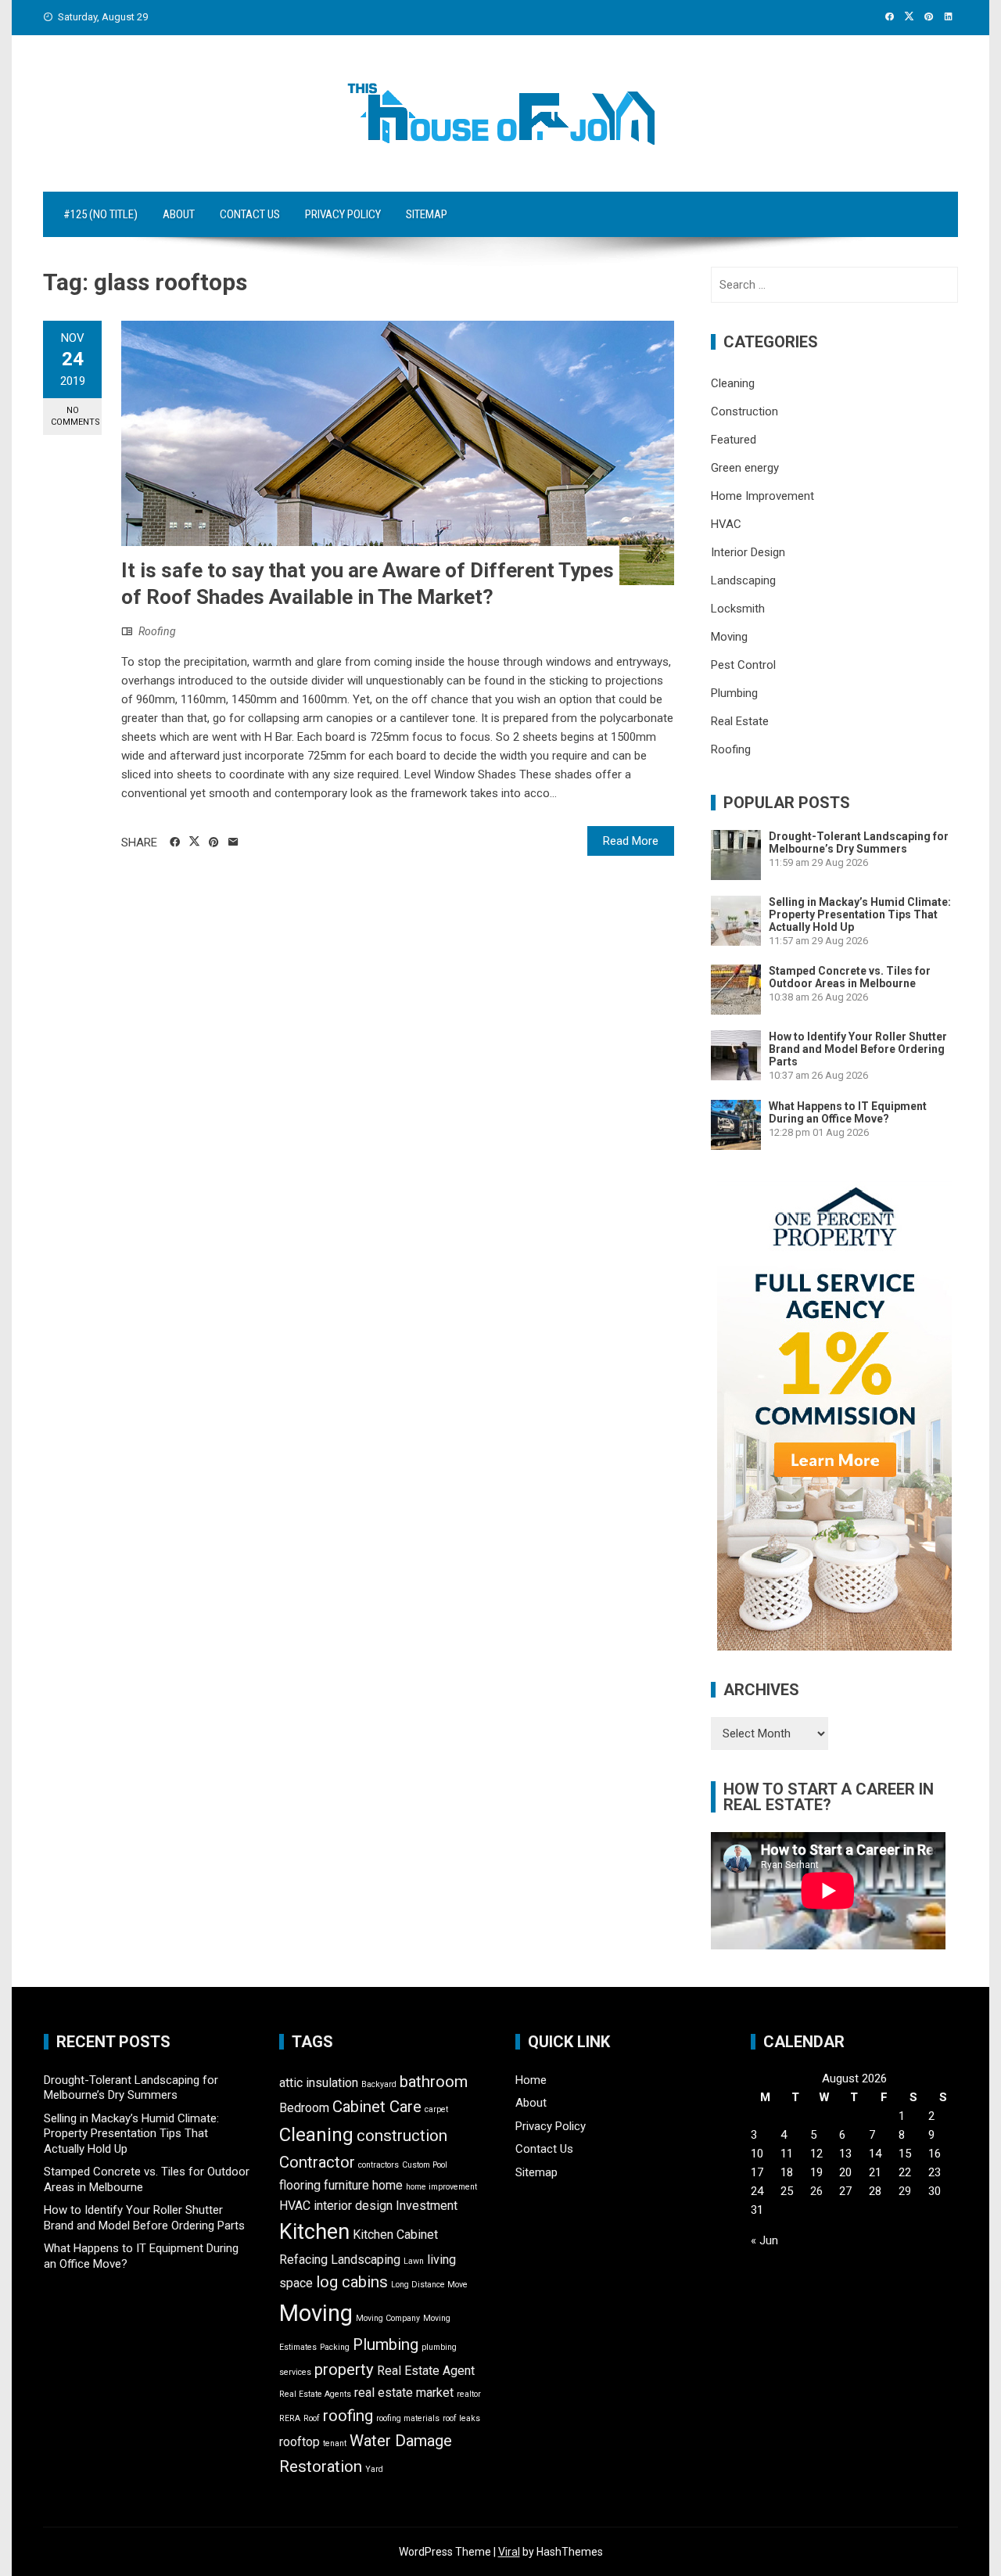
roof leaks (461, 2418)
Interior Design (748, 552)
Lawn (414, 2261)
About (179, 214)
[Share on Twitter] (194, 842)
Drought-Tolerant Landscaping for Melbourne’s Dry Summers (859, 842)
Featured (734, 440)
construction (402, 2136)
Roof (312, 2418)
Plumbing (734, 693)
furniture (346, 2185)
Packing (335, 2347)
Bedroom (304, 2108)
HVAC (726, 524)
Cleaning (733, 383)
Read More (631, 841)
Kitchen (314, 2232)
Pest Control (743, 665)
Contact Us (250, 214)
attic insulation (319, 2083)
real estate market (404, 2393)
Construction (744, 411)
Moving (729, 637)
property (344, 2369)
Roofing (157, 631)
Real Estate (740, 721)
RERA (290, 2418)
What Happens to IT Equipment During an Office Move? (848, 1112)
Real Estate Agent (426, 2371)
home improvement (441, 2187)
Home (531, 2080)
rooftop (300, 2442)
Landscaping (743, 580)
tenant (335, 2443)
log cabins (352, 2282)
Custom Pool (425, 2165)
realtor (469, 2394)
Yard (374, 2469)
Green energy (745, 468)
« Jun (764, 2240)
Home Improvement (762, 496)
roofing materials (408, 2418)
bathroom (434, 2082)
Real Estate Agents (315, 2394)
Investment (427, 2206)
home (387, 2185)
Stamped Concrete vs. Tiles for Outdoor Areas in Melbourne (850, 977)
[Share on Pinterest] (214, 842)
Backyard (379, 2084)
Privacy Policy (343, 214)
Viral (509, 2552)
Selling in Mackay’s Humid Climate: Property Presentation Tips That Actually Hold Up (860, 914)
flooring (300, 2185)
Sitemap (427, 214)
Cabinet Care (377, 2107)
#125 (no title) (100, 214)
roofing (348, 2416)
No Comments (75, 416)
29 (905, 2191)
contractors (379, 2165)
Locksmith (738, 609)
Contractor (317, 2162)
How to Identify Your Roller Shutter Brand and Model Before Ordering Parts (858, 1049)
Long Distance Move (429, 2285)
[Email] (233, 842)
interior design (353, 2206)
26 (816, 2191)
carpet (436, 2109)
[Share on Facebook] (175, 842)
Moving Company (388, 2318)
